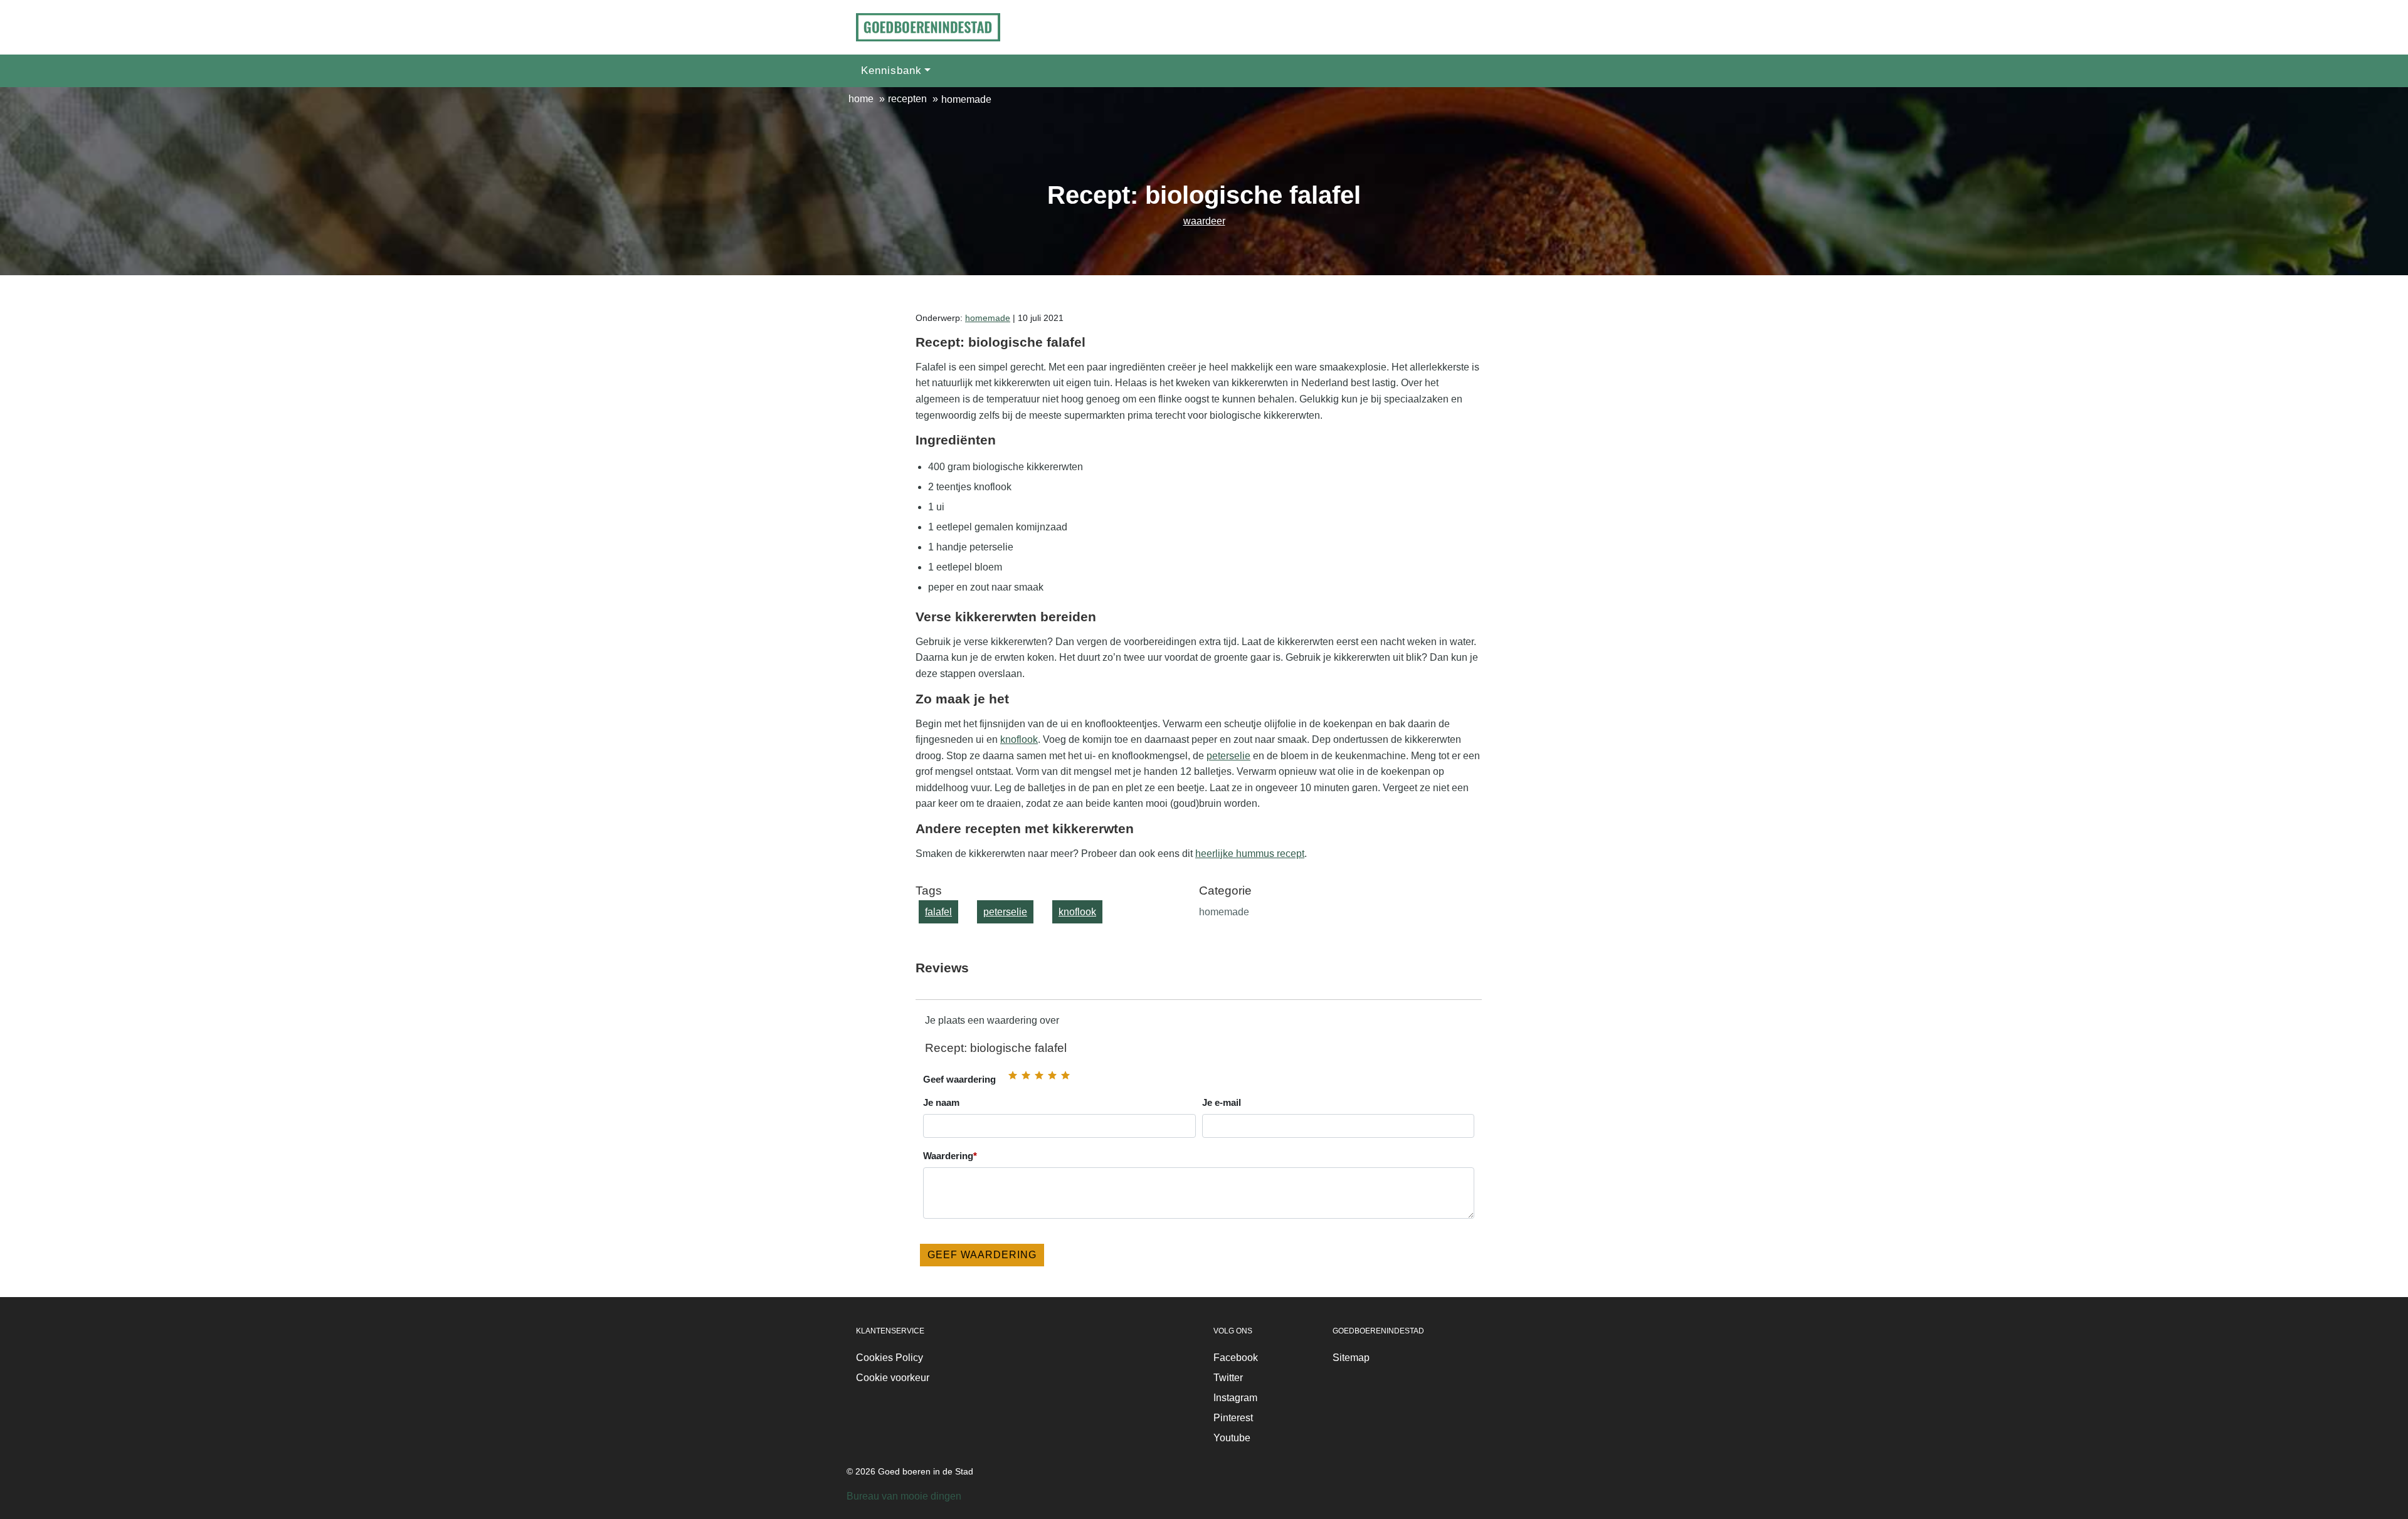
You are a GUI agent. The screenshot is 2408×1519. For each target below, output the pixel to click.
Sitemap (1351, 1358)
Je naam (941, 1102)
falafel (938, 912)
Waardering (950, 1156)
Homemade (966, 99)
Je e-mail (1222, 1102)
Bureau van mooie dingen (904, 1496)
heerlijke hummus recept (1250, 854)
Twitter (1228, 1378)
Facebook (1236, 1358)
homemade (988, 318)
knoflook (1019, 739)
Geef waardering (959, 1079)
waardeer (1204, 221)
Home (861, 99)
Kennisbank (891, 71)
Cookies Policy (890, 1358)
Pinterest (1233, 1418)
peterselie (1228, 756)
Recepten (907, 99)
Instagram (1235, 1398)
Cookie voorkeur (893, 1378)
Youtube (1232, 1438)
